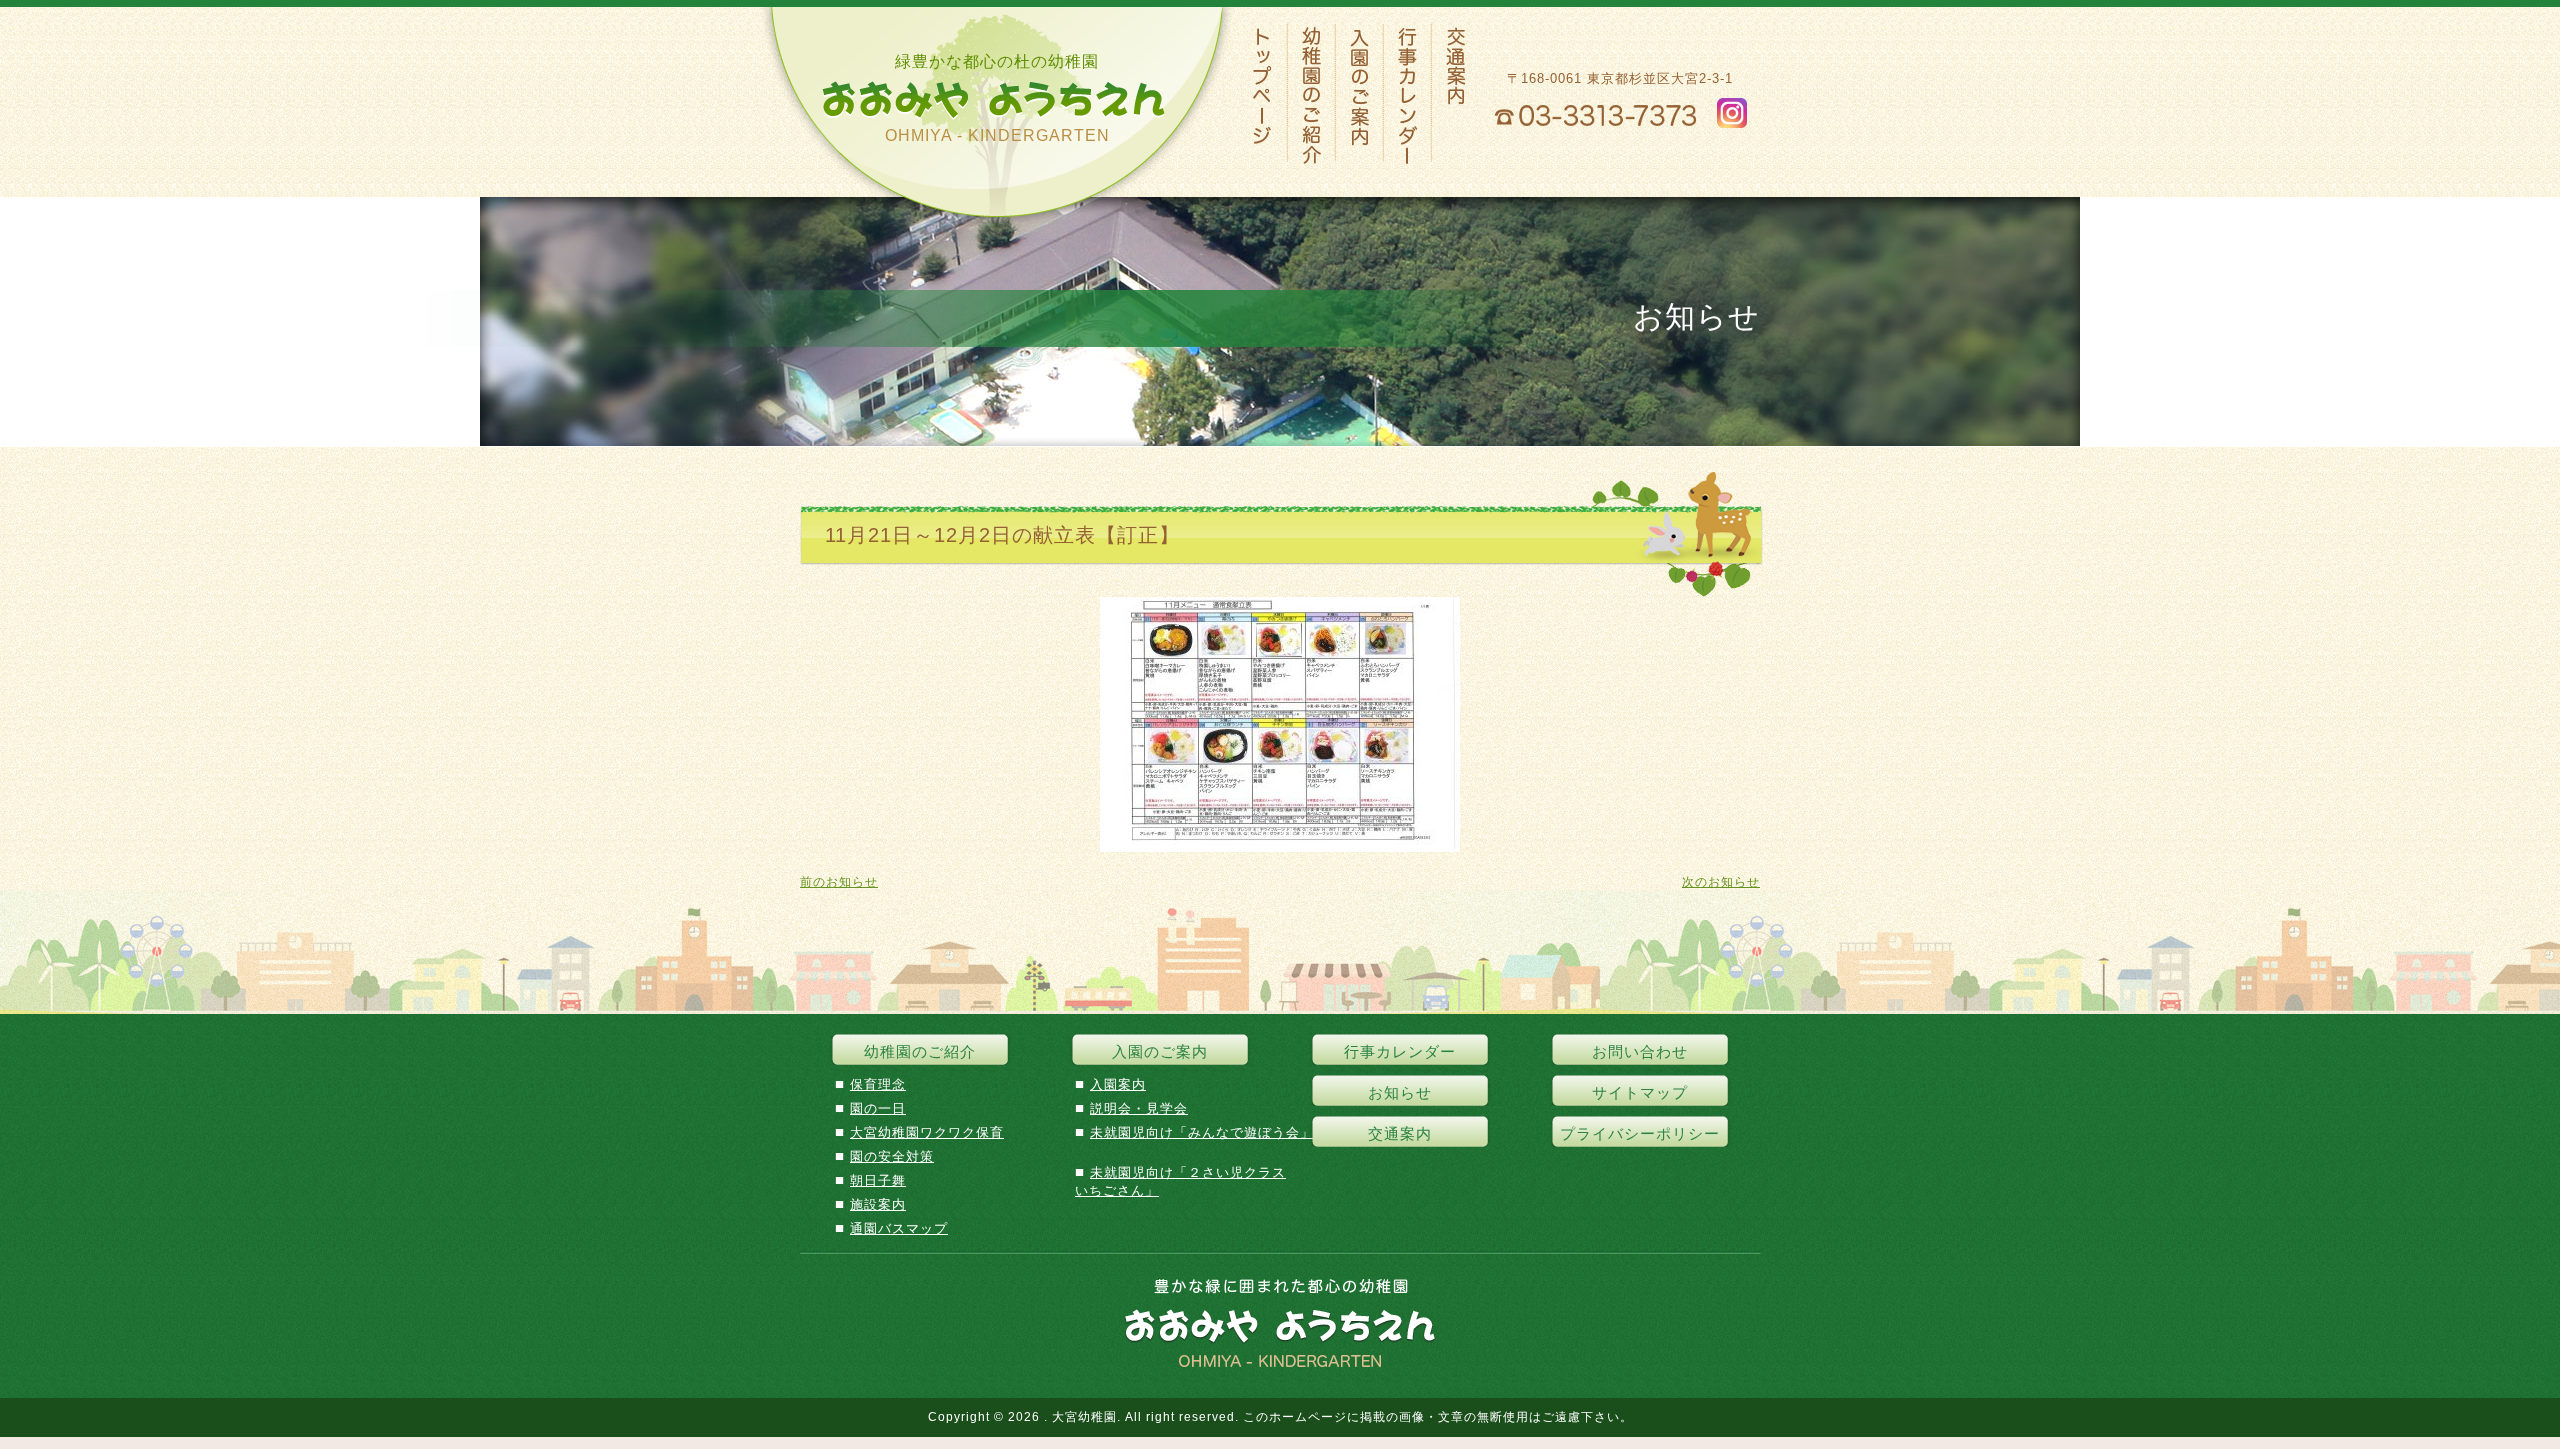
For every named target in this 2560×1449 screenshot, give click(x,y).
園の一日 (878, 1108)
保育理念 (878, 1084)
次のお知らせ (1721, 882)
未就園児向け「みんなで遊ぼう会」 (1202, 1132)
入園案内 (1118, 1084)
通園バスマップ (899, 1228)
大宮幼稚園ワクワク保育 (927, 1132)
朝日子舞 (878, 1180)
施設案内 (878, 1204)
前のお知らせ (839, 882)
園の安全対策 (892, 1156)
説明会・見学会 (1139, 1108)
